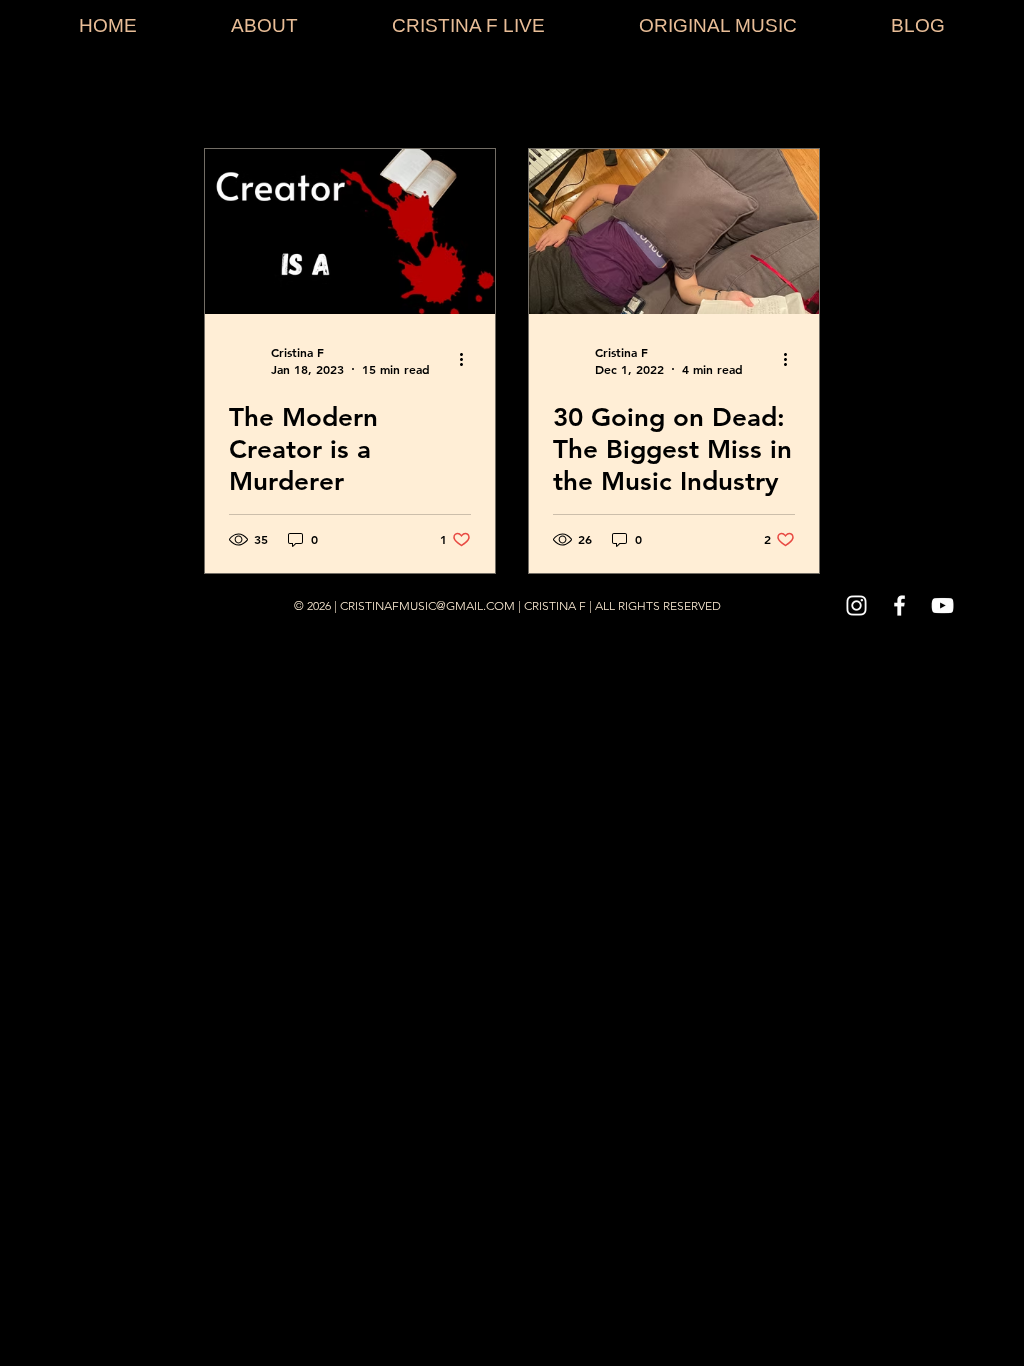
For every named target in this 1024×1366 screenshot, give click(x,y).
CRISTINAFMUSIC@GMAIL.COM (427, 605)
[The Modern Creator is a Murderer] (350, 231)
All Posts (72, 94)
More (756, 94)
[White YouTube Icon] (942, 605)
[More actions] (468, 360)
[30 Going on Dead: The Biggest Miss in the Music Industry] (674, 231)
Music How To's (412, 94)
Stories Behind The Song (230, 94)
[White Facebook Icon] (899, 605)
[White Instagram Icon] (856, 605)
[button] (956, 96)
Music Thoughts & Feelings (601, 94)
